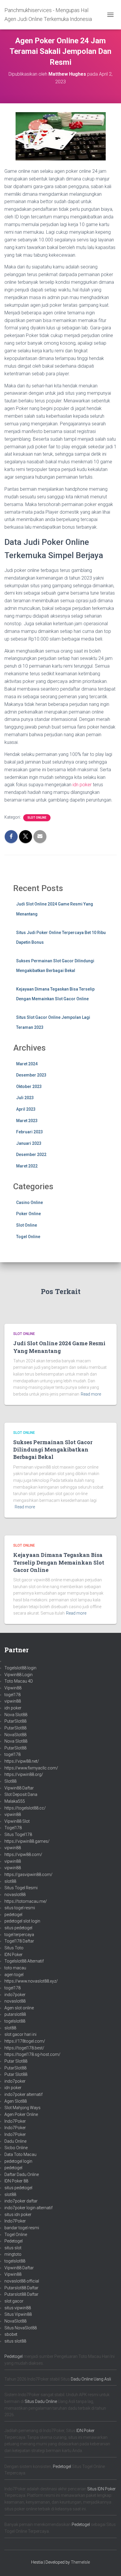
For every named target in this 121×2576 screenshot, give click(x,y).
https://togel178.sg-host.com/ (32, 2054)
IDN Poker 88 (16, 2181)
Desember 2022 (31, 1155)
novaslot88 (15, 1895)
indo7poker (15, 1995)
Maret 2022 (27, 1166)
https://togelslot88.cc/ (25, 1808)
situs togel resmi (20, 1908)
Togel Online (28, 1237)
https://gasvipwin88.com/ (28, 1875)
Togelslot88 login (20, 1668)
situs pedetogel (18, 1928)
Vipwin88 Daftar (19, 1788)
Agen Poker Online (21, 2114)
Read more (91, 1394)
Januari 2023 (29, 1143)
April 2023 (26, 1109)
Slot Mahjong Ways (22, 2108)
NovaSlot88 (15, 1735)
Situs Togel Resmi (21, 1888)
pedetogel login (18, 2161)
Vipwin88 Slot (17, 1821)
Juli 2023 (25, 1098)
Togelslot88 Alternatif (24, 1961)
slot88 (10, 1881)
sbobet (11, 2334)
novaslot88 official (22, 2281)
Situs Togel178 (18, 1834)
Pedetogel (14, 2241)
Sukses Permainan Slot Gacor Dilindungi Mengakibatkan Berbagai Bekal (53, 1449)
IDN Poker (14, 1955)
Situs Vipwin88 (18, 2314)
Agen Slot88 (16, 2101)
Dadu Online (15, 2141)
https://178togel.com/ (25, 2041)
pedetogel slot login (22, 1921)
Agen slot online (19, 2008)
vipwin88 (13, 1701)
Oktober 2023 (29, 1087)
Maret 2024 (27, 1064)
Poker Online (28, 1214)
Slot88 (10, 1781)
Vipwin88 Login (19, 1675)
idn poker (82, 785)
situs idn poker (18, 2215)
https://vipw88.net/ (22, 1761)
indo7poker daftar (21, 2201)
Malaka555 (15, 1801)
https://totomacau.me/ (26, 1901)
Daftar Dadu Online (22, 2174)
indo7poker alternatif (23, 2094)
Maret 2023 (27, 1121)
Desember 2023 (31, 1075)
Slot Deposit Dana (21, 1794)
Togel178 (13, 1828)
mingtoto (13, 2254)
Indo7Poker (15, 2121)
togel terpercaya (19, 1935)
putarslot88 (15, 2014)
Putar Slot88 (16, 2061)
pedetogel (13, 1915)
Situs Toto (14, 1948)
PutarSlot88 (15, 1721)
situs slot (13, 2248)
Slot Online (37, 818)
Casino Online (30, 1202)
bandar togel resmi (22, 2228)
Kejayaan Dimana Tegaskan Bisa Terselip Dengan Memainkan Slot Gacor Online (59, 1562)
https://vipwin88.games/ (27, 1841)
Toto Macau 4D (19, 1681)
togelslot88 (15, 2021)
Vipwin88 (13, 1688)
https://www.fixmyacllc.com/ (31, 1768)
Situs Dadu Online (41, 2401)
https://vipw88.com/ (23, 1855)
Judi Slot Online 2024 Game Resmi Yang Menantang (59, 1347)
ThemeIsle (80, 2562)
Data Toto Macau (20, 2154)
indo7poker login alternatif (28, 2208)
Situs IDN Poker (101, 2489)
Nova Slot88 (16, 1715)
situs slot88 (15, 2341)
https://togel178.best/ (24, 2048)
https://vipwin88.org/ (24, 1774)
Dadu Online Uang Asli (91, 2379)
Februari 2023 (30, 1132)
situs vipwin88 (18, 2308)
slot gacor (14, 2301)
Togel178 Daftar (19, 1941)
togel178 (12, 1695)
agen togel (14, 1975)
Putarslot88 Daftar (21, 2288)
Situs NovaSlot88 (21, 2328)
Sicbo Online (16, 2148)
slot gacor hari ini (20, 2034)
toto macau (15, 1968)
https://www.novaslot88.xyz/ (31, 1981)
